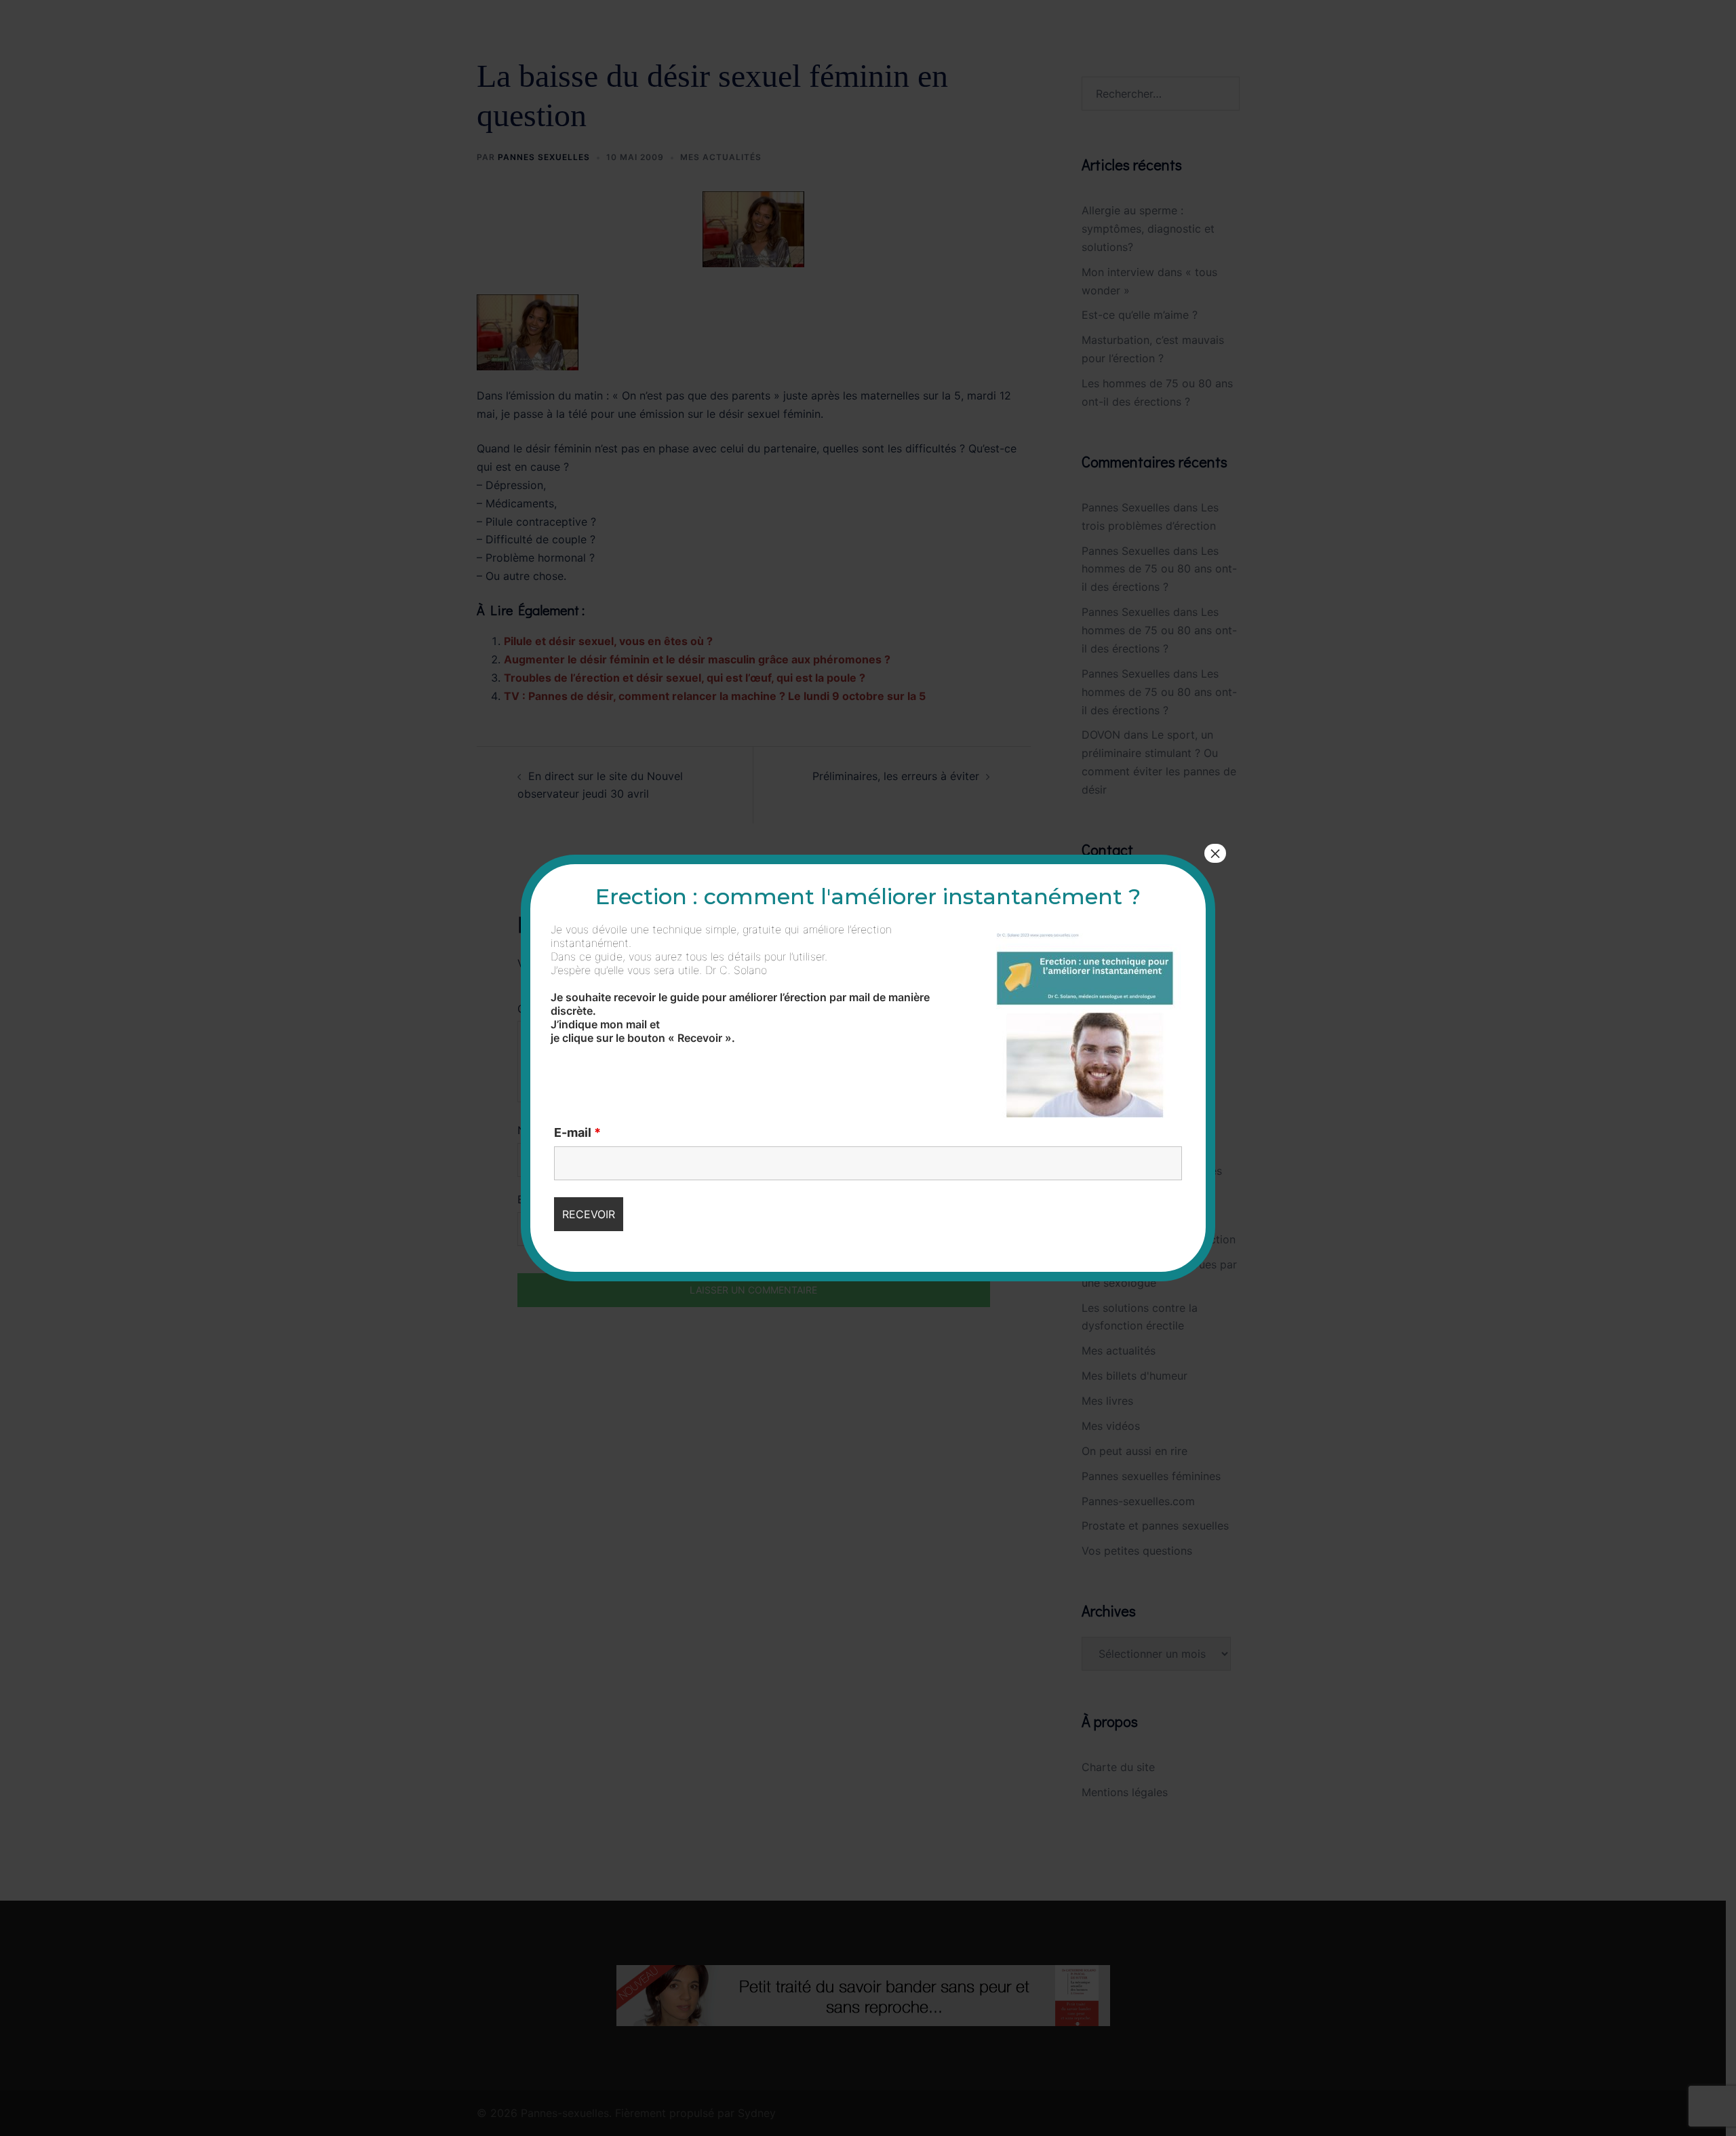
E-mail (577, 1133)
